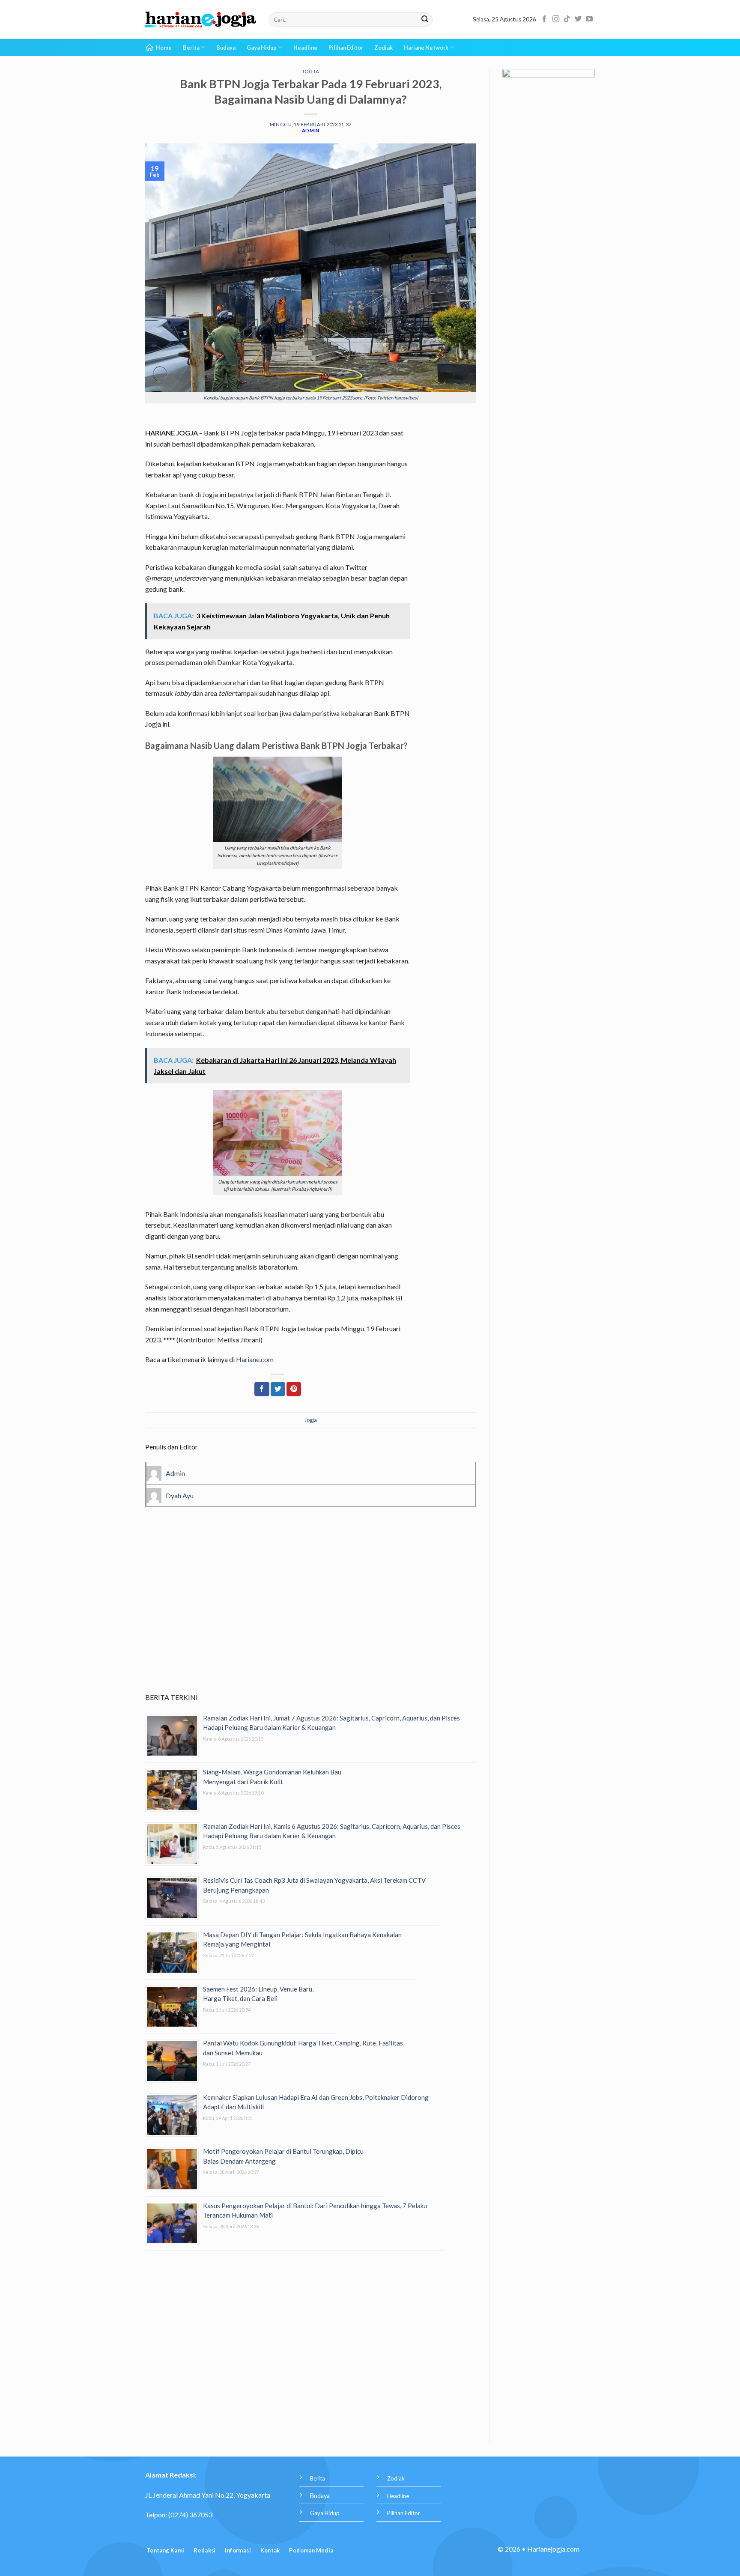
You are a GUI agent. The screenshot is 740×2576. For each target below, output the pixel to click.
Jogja (310, 71)
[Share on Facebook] (262, 1389)
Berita (191, 48)
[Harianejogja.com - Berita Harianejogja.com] (201, 20)
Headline (305, 48)
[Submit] (425, 20)
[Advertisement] (311, 1612)
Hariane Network (426, 48)
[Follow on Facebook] (544, 19)
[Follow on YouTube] (589, 19)
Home (164, 48)
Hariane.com (255, 1359)
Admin (311, 130)
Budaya (226, 48)
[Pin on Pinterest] (294, 1389)
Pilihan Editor (346, 48)
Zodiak (383, 48)
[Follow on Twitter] (578, 19)
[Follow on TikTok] (567, 19)
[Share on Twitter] (278, 1389)
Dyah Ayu (180, 1495)
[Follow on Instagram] (556, 19)
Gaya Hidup (262, 48)
